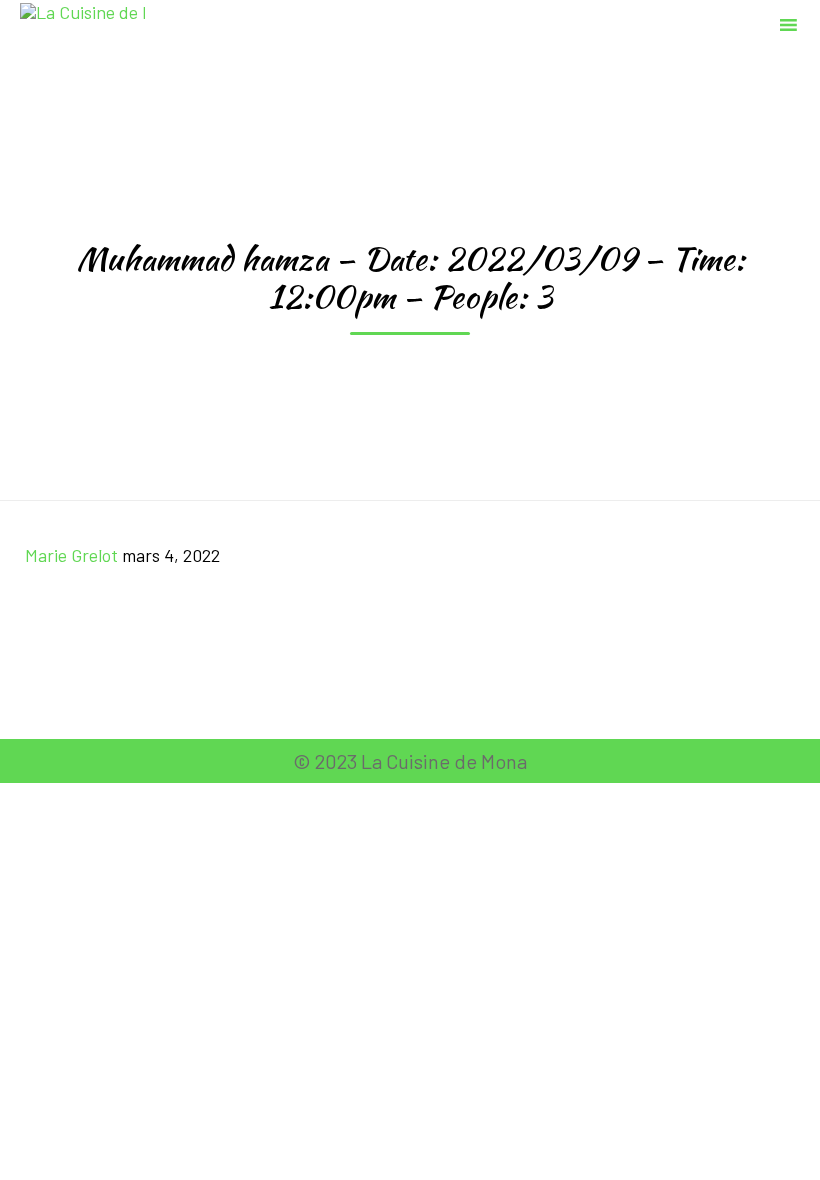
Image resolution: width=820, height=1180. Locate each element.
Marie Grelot (71, 555)
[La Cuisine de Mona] (82, 22)
